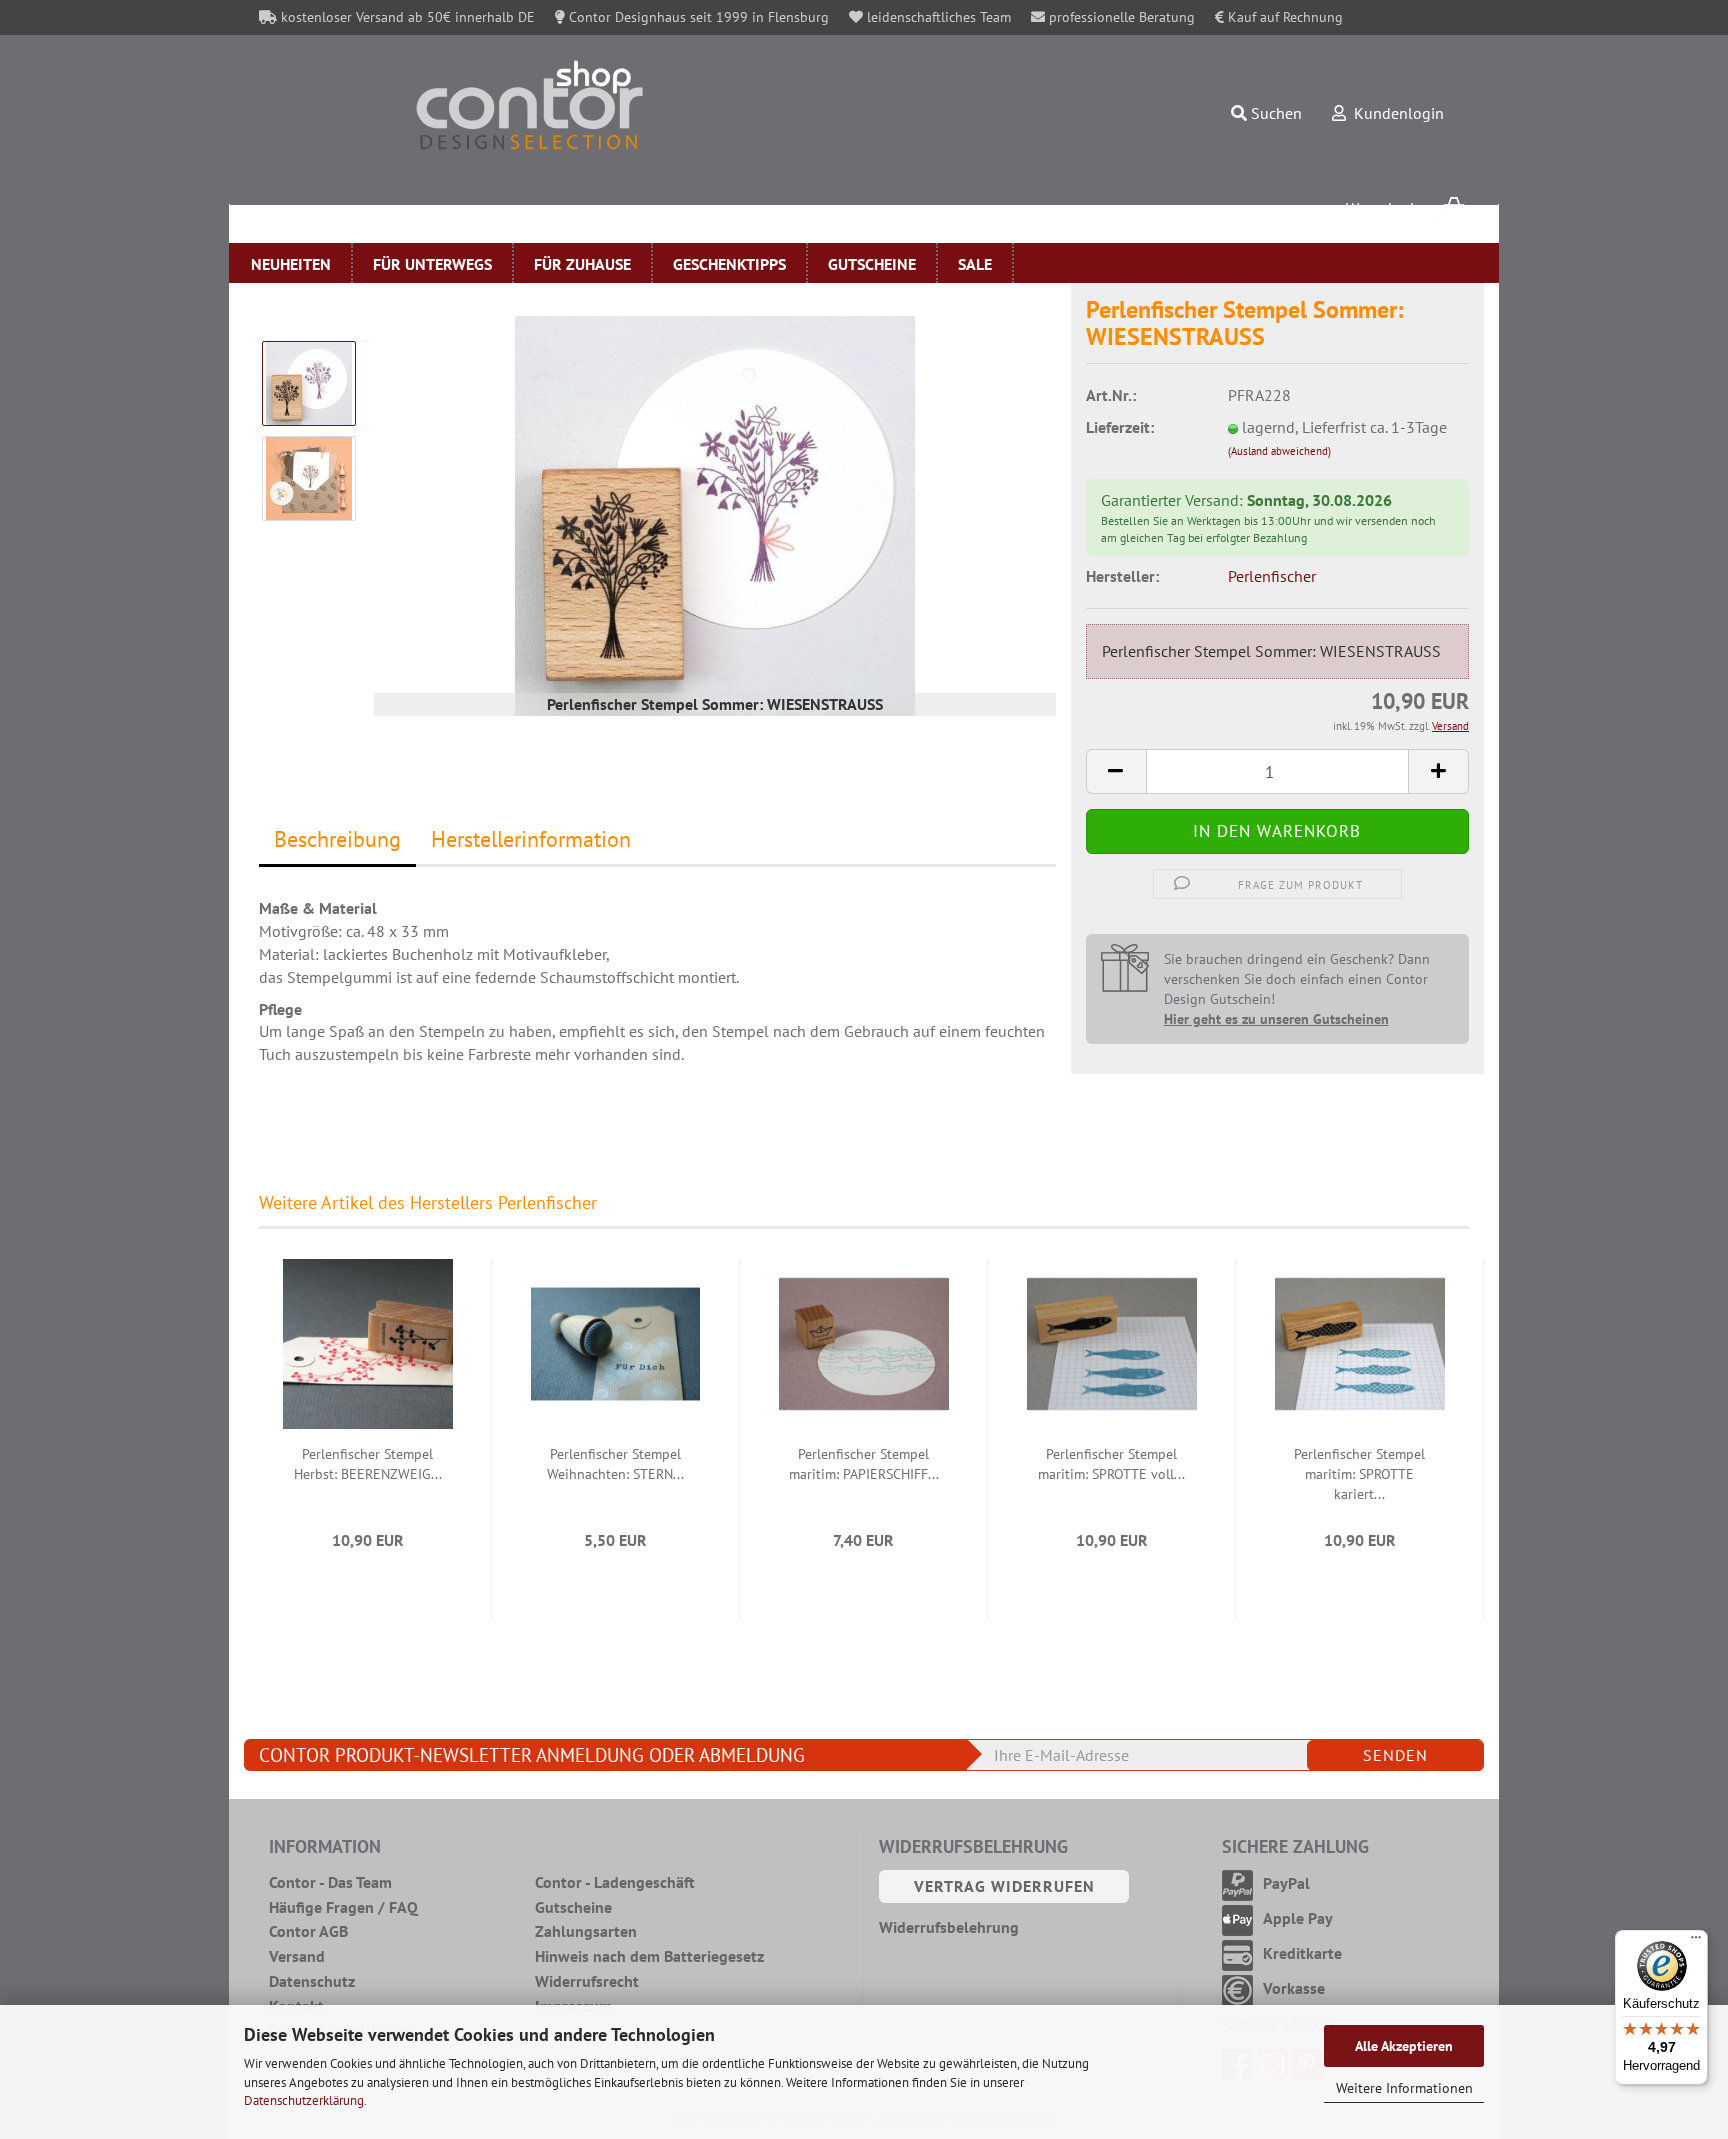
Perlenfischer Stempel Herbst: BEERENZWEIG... (368, 1464)
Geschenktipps (729, 264)
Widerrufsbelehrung (949, 1927)
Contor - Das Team (330, 1882)
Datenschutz (312, 1981)
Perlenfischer (1272, 576)
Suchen (1274, 113)
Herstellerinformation (531, 839)
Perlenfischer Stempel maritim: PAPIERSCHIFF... (864, 1464)
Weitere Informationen (1404, 2088)
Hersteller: (1122, 576)
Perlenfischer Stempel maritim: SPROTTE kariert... (1359, 1474)
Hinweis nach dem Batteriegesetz (649, 1956)
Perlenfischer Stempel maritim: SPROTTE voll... (1111, 1464)
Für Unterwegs (432, 264)
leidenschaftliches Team (937, 17)
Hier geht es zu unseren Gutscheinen (1276, 1019)
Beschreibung (337, 839)
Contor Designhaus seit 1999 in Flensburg (697, 17)
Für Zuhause (582, 264)
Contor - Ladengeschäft (615, 1882)
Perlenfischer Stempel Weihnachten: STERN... (615, 1464)
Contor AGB (308, 1931)
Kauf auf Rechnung (1283, 17)
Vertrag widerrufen (1004, 1886)
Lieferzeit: (1120, 427)
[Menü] (1696, 1942)
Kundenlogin (1395, 113)
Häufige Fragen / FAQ (343, 1907)
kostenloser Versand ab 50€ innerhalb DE (406, 17)
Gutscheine (872, 264)
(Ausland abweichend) (1279, 451)
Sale (975, 264)
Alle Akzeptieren (1404, 2046)
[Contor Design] (612, 105)
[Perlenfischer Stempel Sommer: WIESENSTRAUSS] (715, 514)
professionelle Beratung (1120, 17)
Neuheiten (291, 264)
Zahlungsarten (586, 1931)
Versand (297, 1956)
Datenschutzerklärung (304, 2100)
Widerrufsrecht (587, 1981)
